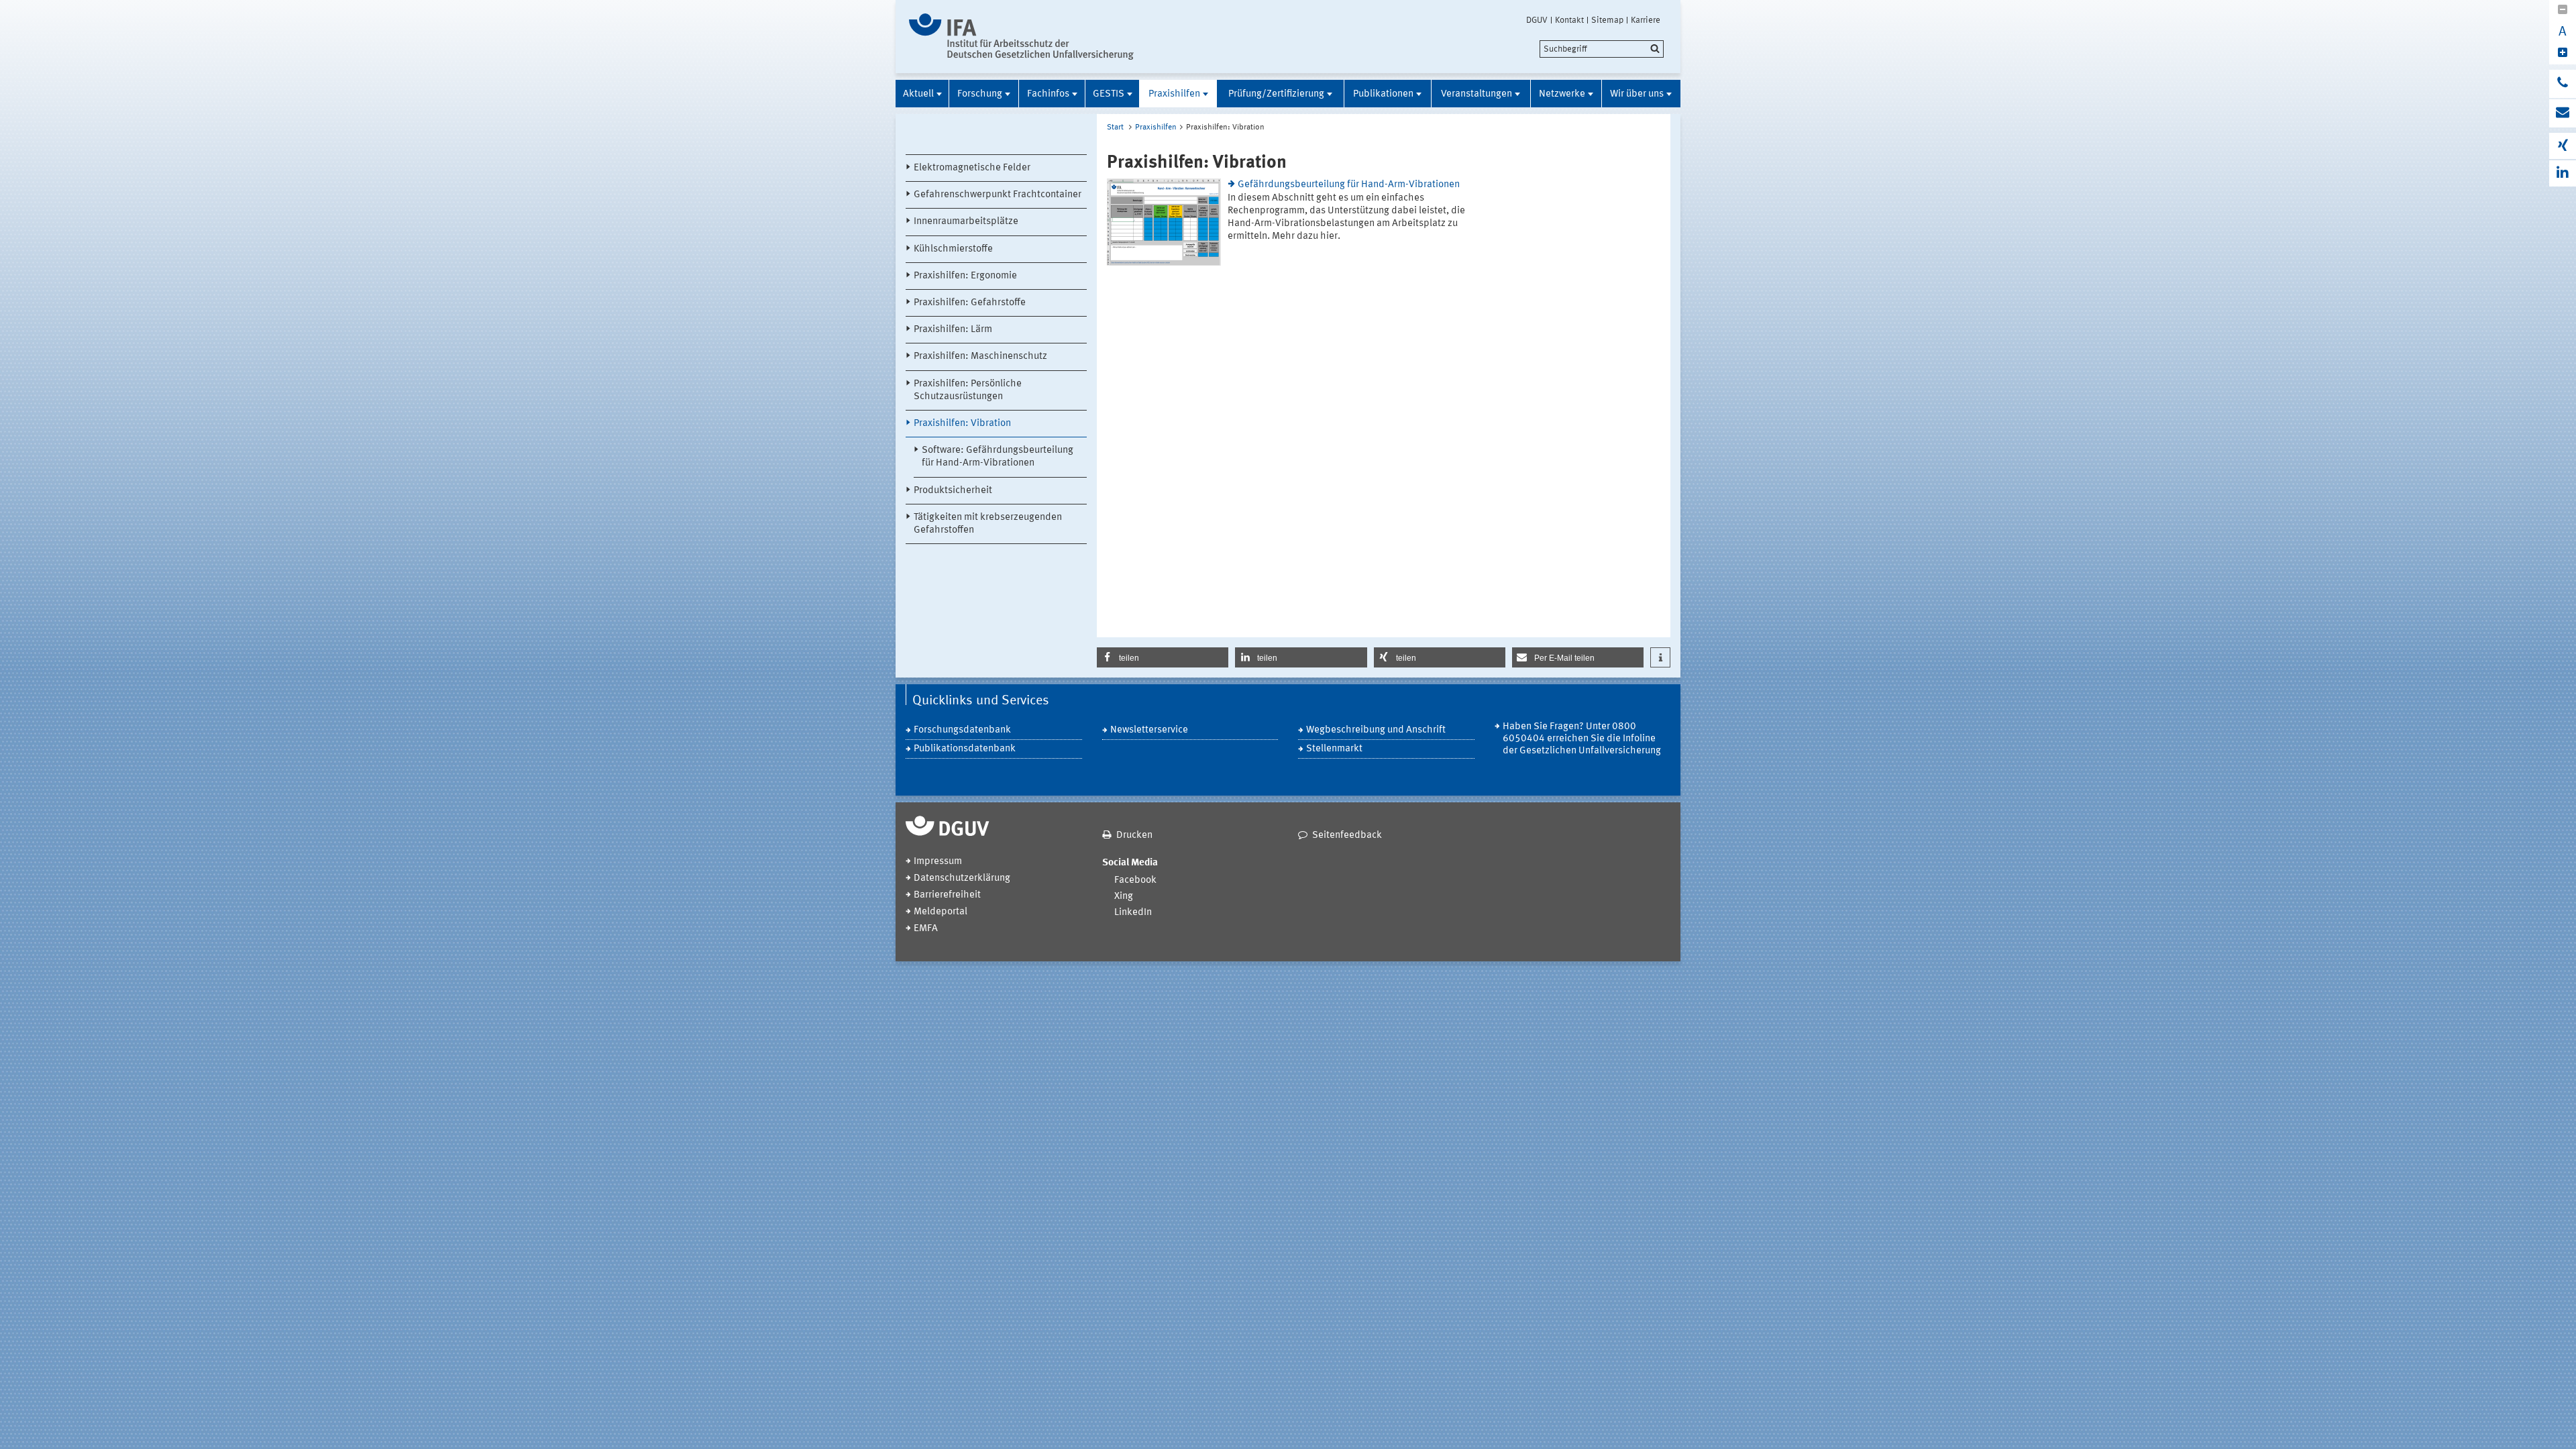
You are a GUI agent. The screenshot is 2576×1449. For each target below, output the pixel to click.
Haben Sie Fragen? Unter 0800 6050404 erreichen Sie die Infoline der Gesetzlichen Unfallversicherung (1582, 739)
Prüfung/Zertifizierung (1276, 94)
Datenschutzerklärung (962, 878)
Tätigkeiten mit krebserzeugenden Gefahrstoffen (988, 524)
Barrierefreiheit (947, 895)
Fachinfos (1048, 94)
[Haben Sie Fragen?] (2563, 84)
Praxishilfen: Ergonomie (965, 276)
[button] (1163, 657)
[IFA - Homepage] (1021, 37)
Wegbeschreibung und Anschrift (1376, 730)
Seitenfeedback (1347, 836)
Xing (1124, 897)
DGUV (1537, 20)
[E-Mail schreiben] (2563, 113)
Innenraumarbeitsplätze (966, 222)
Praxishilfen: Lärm (953, 330)
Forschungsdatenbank (962, 730)
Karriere (1646, 20)
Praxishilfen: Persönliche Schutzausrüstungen (968, 390)
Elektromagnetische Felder (972, 168)
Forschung (980, 94)
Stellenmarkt (1334, 749)
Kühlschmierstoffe (953, 249)
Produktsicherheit (953, 491)
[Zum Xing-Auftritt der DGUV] (2563, 146)
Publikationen (1383, 94)
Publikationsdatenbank (965, 749)
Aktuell (918, 94)
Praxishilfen (1174, 94)
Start (1115, 127)
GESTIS (1109, 94)
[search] (1602, 49)
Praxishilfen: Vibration (962, 424)
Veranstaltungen (1477, 94)
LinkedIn (1133, 913)
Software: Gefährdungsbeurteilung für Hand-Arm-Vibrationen (998, 457)
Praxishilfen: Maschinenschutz (980, 357)
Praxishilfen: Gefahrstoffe (970, 303)
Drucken (1134, 836)
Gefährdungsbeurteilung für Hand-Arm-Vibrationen (1349, 185)
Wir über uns (1637, 94)
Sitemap (1607, 20)
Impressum (938, 862)
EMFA (926, 929)
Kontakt (1569, 20)
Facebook (1135, 880)
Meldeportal (941, 912)
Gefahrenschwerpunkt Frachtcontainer (998, 195)
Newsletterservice (1149, 730)
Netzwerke (1562, 94)
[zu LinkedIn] (2563, 173)
